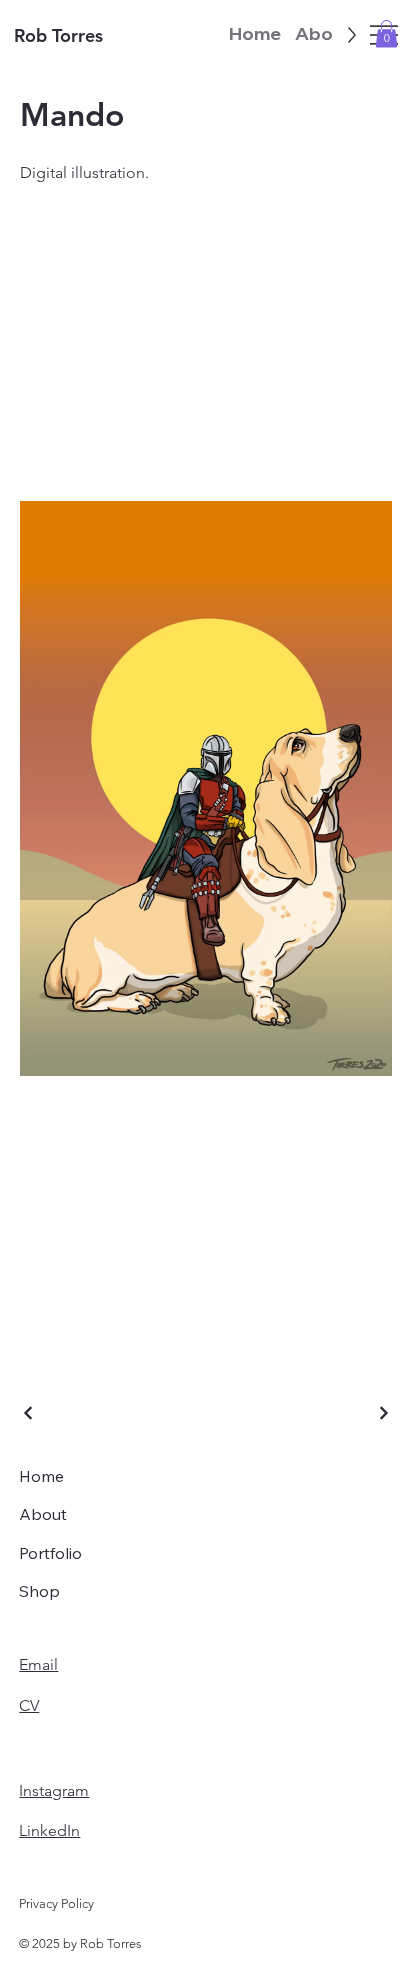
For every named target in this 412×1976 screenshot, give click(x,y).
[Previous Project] (29, 1413)
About (43, 1514)
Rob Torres (58, 35)
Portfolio (50, 1553)
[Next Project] (383, 1413)
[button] (386, 33)
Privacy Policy (56, 1903)
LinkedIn (49, 1830)
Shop (39, 1591)
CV (29, 1705)
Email (38, 1664)
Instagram (54, 1790)
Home (41, 1476)
